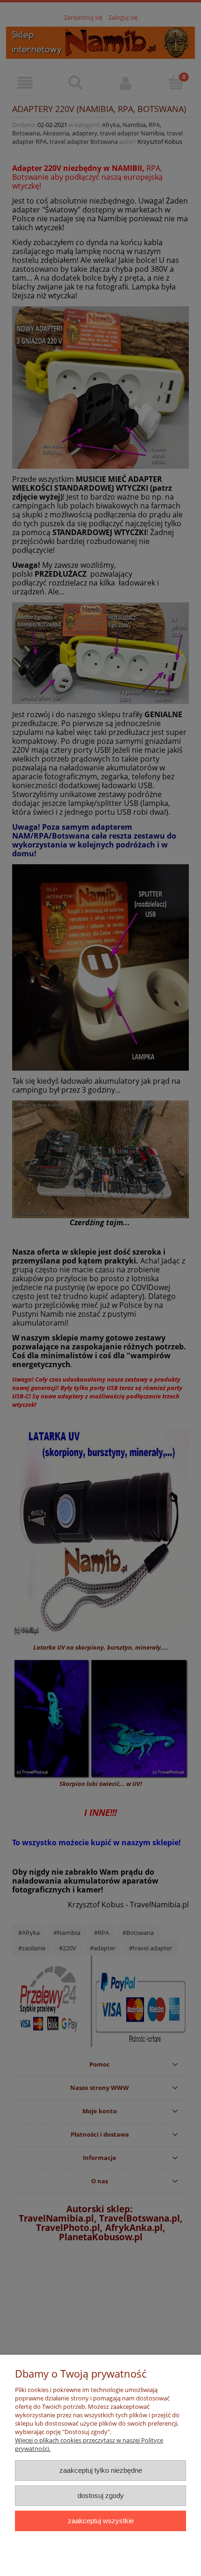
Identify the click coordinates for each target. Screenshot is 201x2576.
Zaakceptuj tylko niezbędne (101, 2470)
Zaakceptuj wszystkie (101, 2521)
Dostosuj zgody (101, 2495)
